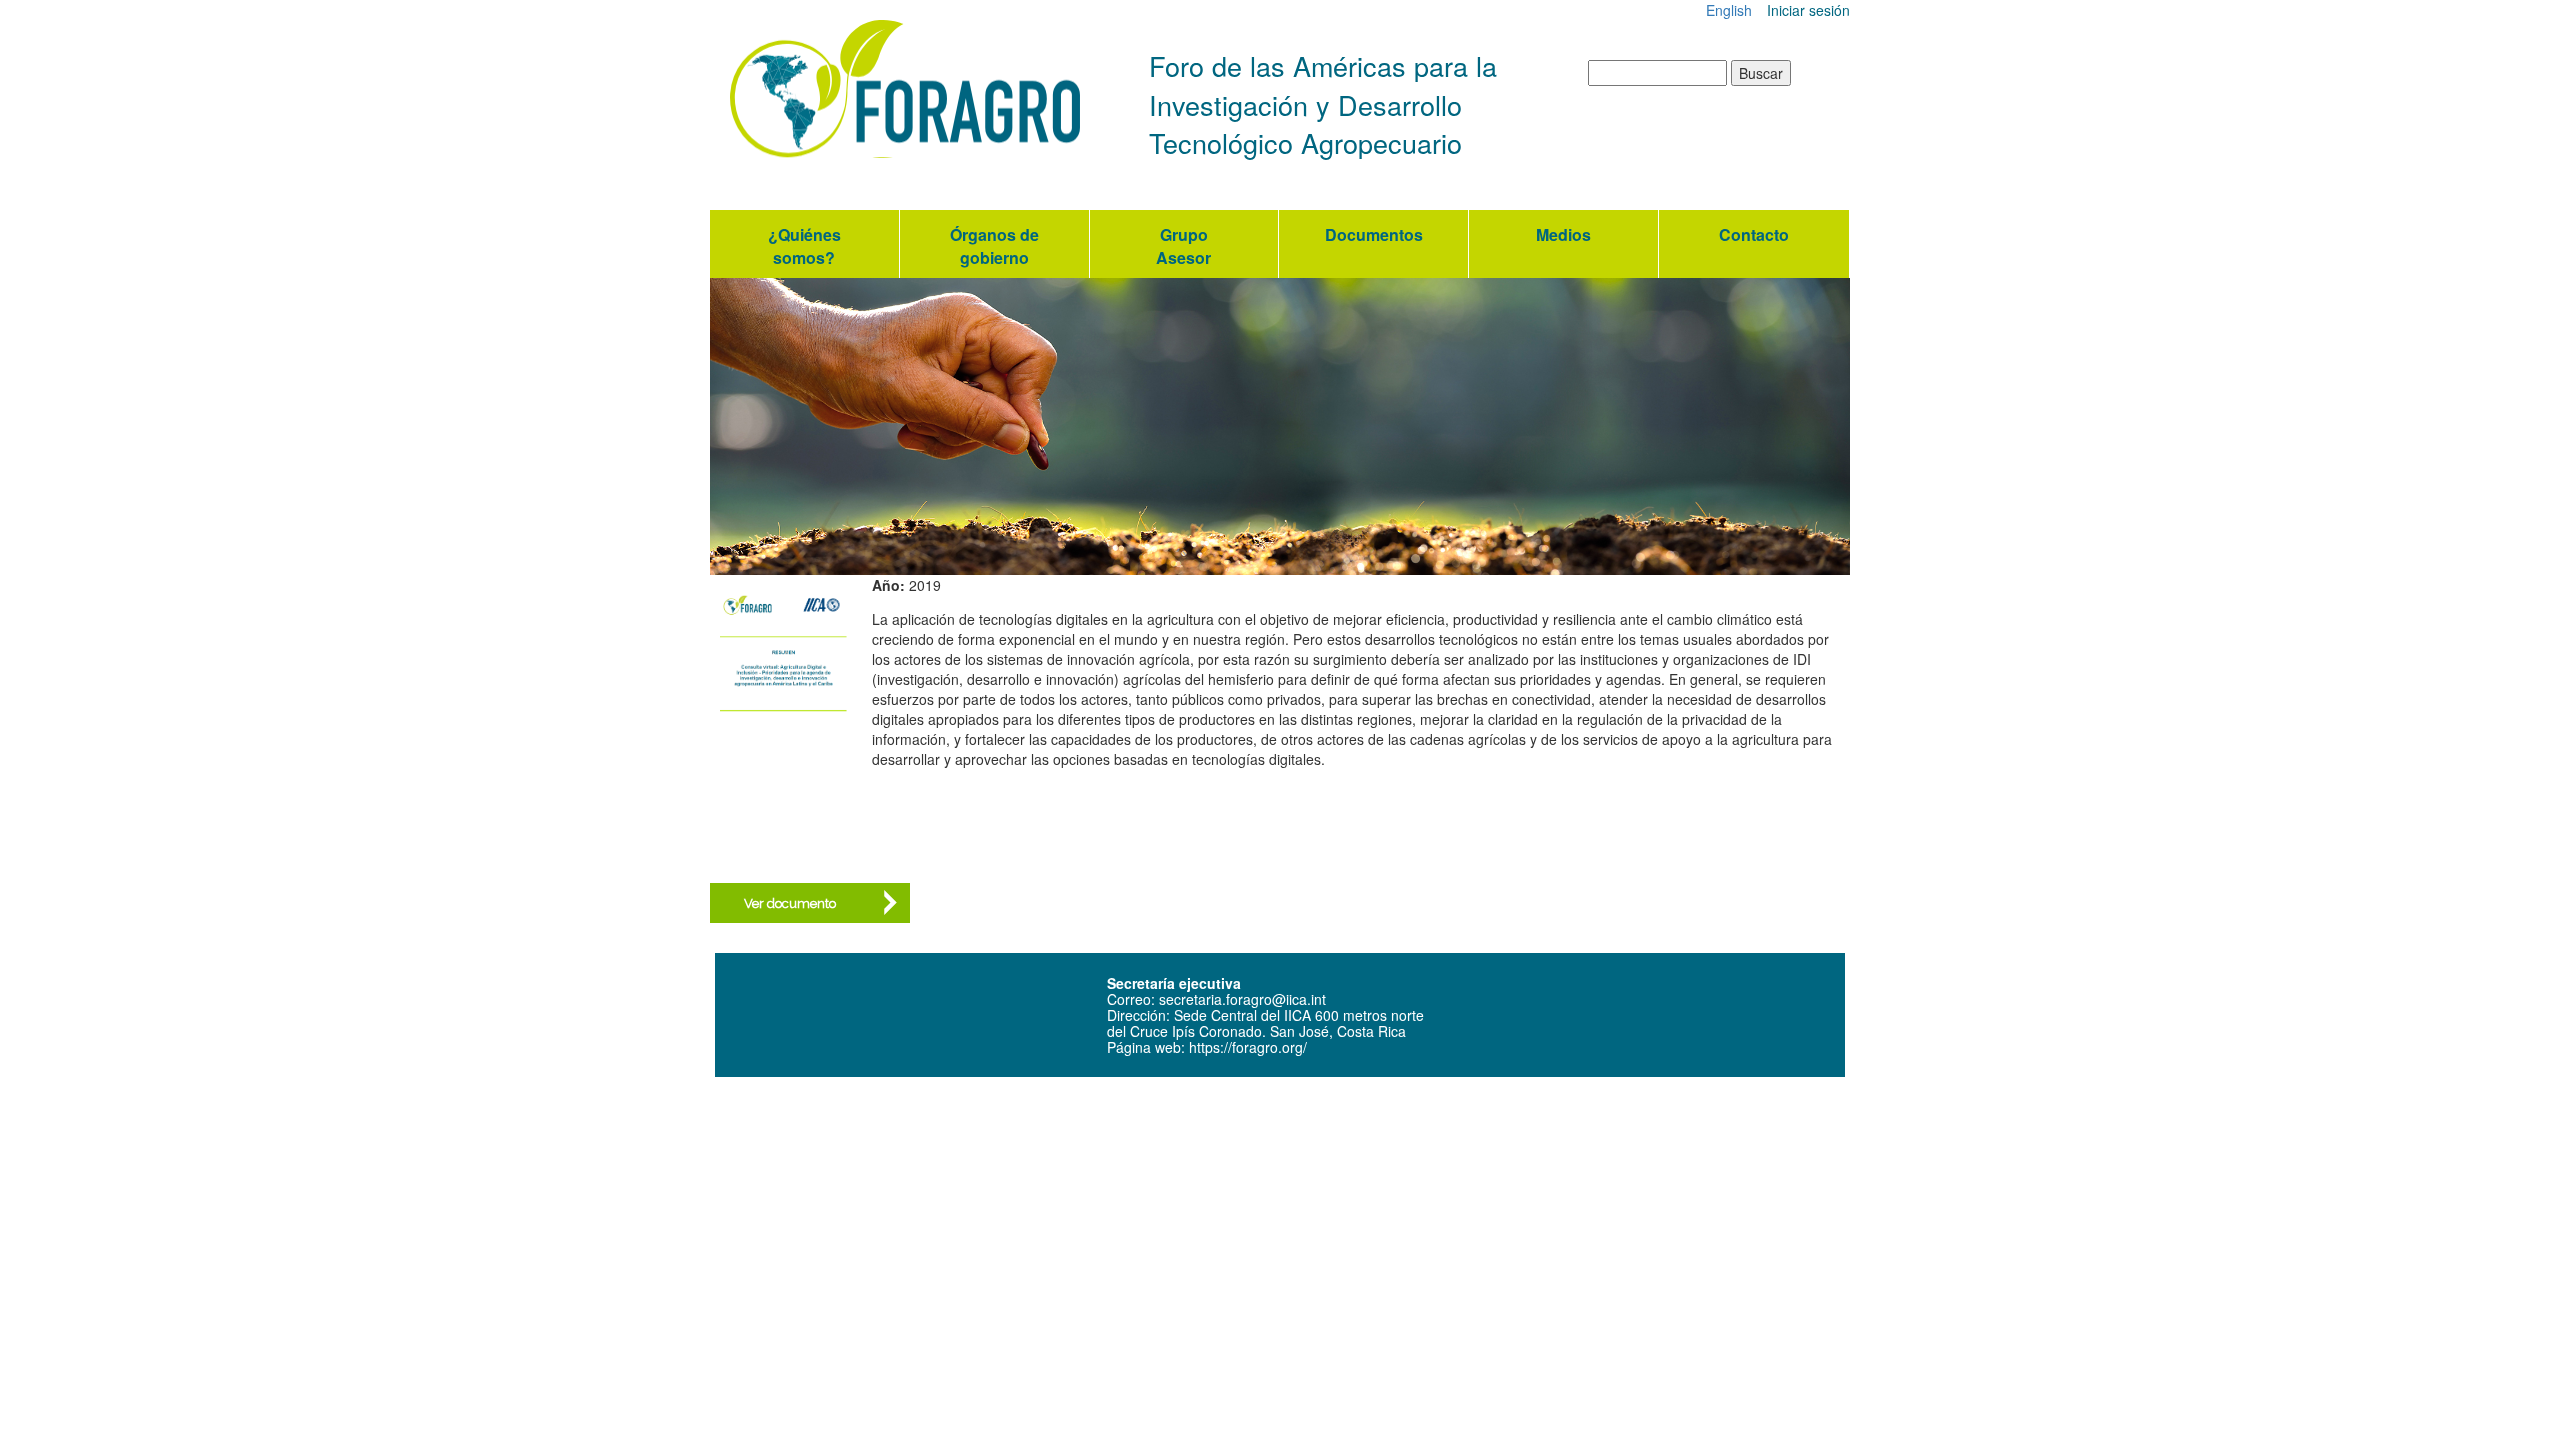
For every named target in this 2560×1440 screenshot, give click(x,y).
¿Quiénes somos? (804, 246)
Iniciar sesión (1808, 10)
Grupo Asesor (1183, 246)
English (1729, 10)
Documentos (1374, 234)
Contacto (1754, 234)
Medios (1563, 234)
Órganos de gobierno (994, 246)
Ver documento (790, 902)
